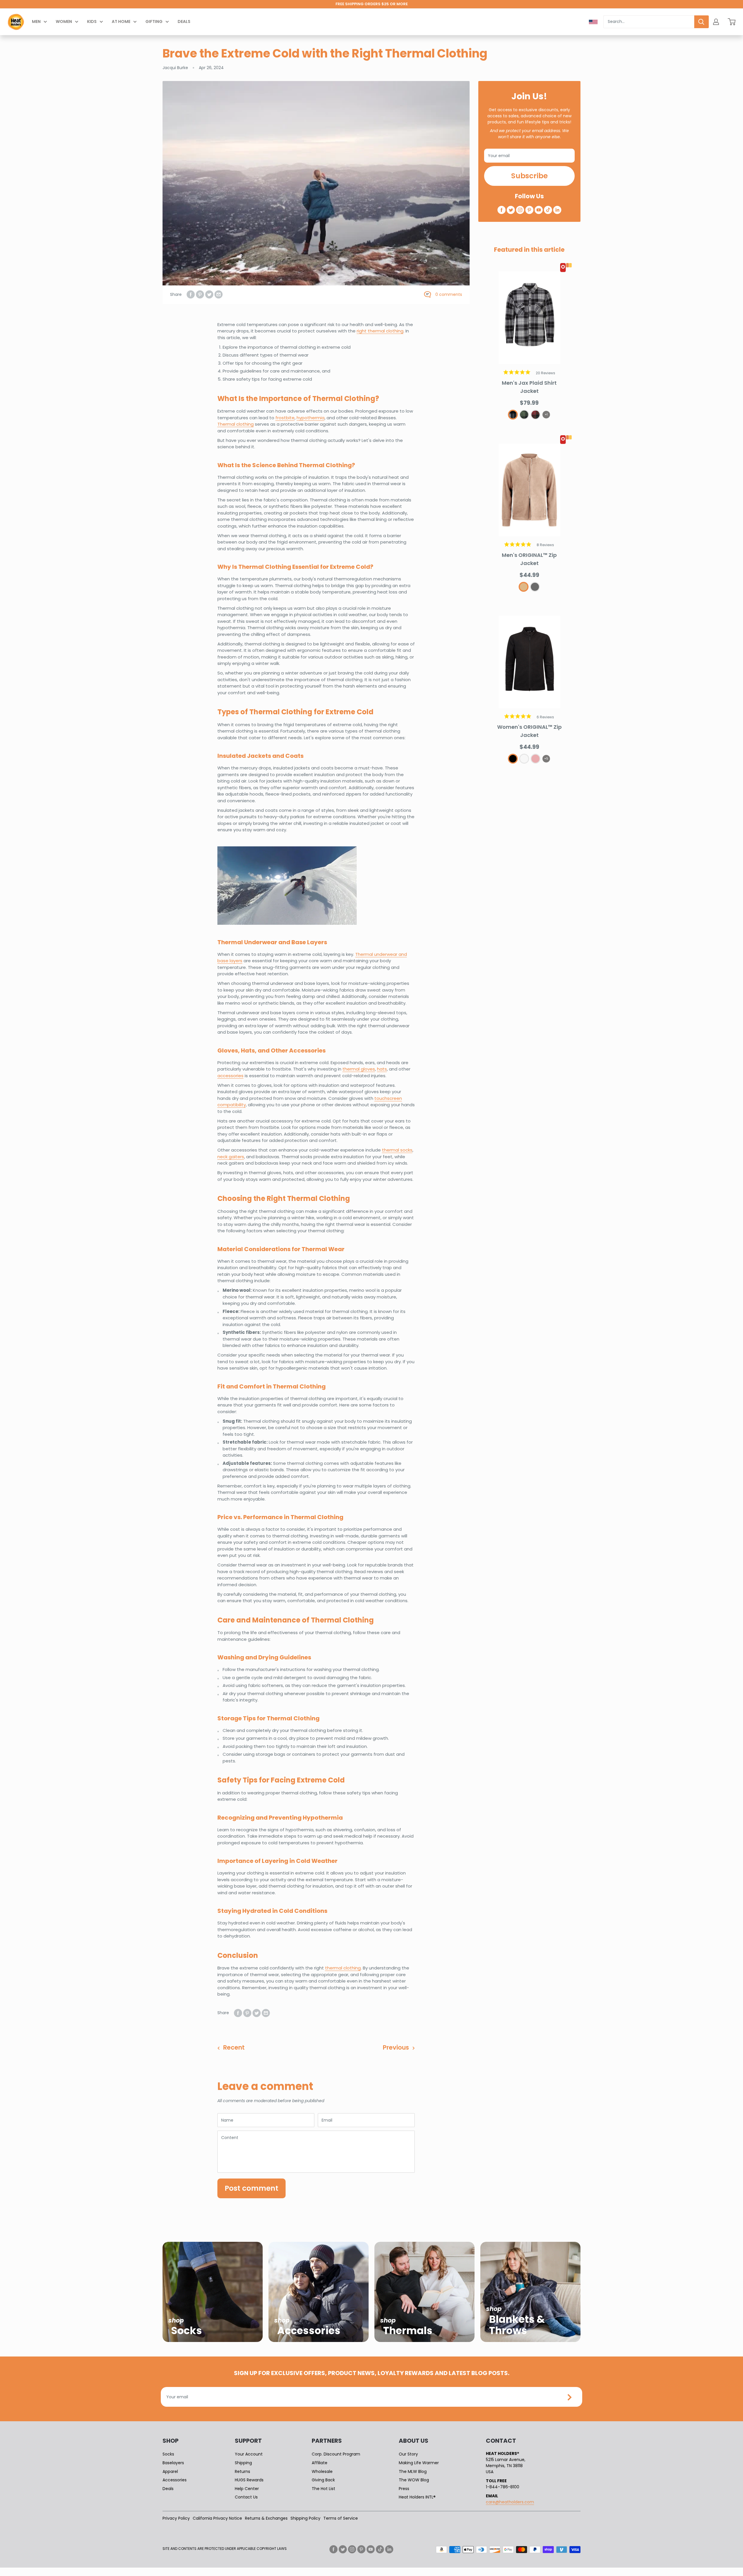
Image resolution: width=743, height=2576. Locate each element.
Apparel (170, 2471)
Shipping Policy (305, 2518)
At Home (121, 21)
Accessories (175, 2480)
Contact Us (246, 2497)
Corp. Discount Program (336, 2454)
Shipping (243, 2463)
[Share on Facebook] (191, 294)
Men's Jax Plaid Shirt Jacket (529, 387)
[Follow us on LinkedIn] (557, 210)
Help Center (247, 2489)
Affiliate (320, 2463)
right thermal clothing (380, 331)
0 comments (449, 294)
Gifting (154, 21)
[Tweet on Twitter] (209, 294)
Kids (92, 21)
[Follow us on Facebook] (502, 210)
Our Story (408, 2454)
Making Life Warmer (419, 2463)
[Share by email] (219, 294)
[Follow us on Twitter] (511, 210)
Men (36, 21)
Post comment (251, 2188)
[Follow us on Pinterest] (529, 210)
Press (404, 2489)
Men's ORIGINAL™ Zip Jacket (529, 559)
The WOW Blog (414, 2480)
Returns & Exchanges (266, 2518)
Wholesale (322, 2471)
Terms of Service (341, 2518)
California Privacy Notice (217, 2518)
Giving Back (323, 2480)
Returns (242, 2471)
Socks (168, 2454)
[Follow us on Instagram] (520, 210)
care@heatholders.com (510, 2502)
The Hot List (323, 2489)
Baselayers (173, 2463)
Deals (184, 21)
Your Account (249, 2454)
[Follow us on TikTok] (548, 210)
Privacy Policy (176, 2518)
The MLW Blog (413, 2471)
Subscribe (529, 176)
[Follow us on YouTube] (539, 210)
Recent (234, 2047)
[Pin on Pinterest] (200, 294)
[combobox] (649, 22)
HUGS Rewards (249, 2480)
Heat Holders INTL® (417, 2497)
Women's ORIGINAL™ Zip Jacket (529, 731)
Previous (396, 2047)
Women (64, 21)
